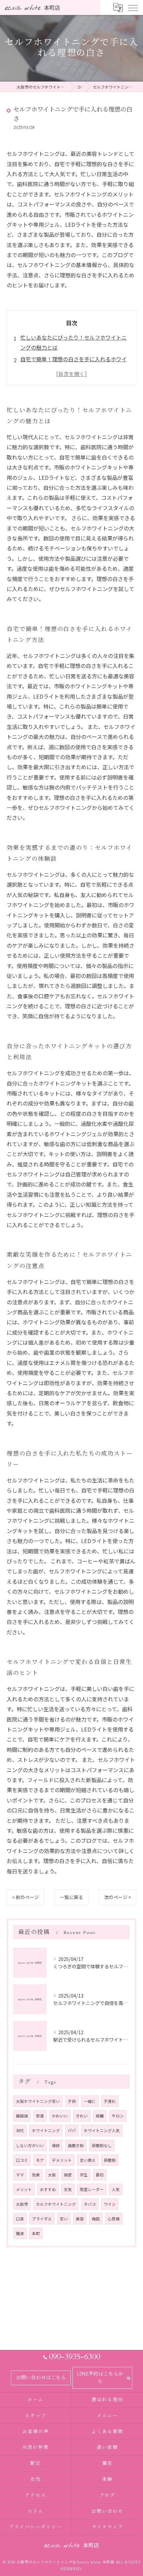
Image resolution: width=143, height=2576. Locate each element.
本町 (36, 2233)
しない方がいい (30, 2145)
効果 (36, 2175)
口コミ (22, 2160)
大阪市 (22, 2204)
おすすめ (48, 2189)
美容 (80, 2219)
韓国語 (22, 2116)
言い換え (88, 2160)
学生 (84, 2175)
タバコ (90, 2204)
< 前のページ (25, 1897)
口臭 (20, 2219)
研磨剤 (110, 2160)
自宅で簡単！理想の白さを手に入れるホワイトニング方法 (73, 364)
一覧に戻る (71, 1897)
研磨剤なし (102, 2145)
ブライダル (42, 2219)
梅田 (96, 2219)
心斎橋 (114, 2219)
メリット (24, 2189)
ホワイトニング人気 (102, 2130)
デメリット (62, 2160)
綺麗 (100, 2116)
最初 (100, 2175)
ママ (20, 2175)
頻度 (68, 2175)
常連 (40, 2116)
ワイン (110, 2204)
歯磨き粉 (76, 2145)
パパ (72, 2130)
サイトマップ (107, 2527)
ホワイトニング (46, 2130)
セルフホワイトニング (56, 2204)
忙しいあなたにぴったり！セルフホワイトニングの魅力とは (73, 342)
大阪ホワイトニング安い (38, 2101)
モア (40, 2160)
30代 (20, 2130)
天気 (68, 2189)
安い (64, 2219)
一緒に (90, 2101)
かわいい (60, 2116)
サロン (118, 2116)
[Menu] (133, 7)
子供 (72, 2101)
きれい (82, 2116)
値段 (56, 2145)
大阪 (52, 2175)
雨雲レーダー (92, 2189)
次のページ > (118, 1897)
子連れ (110, 2101)
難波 (20, 2233)
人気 (116, 2189)
